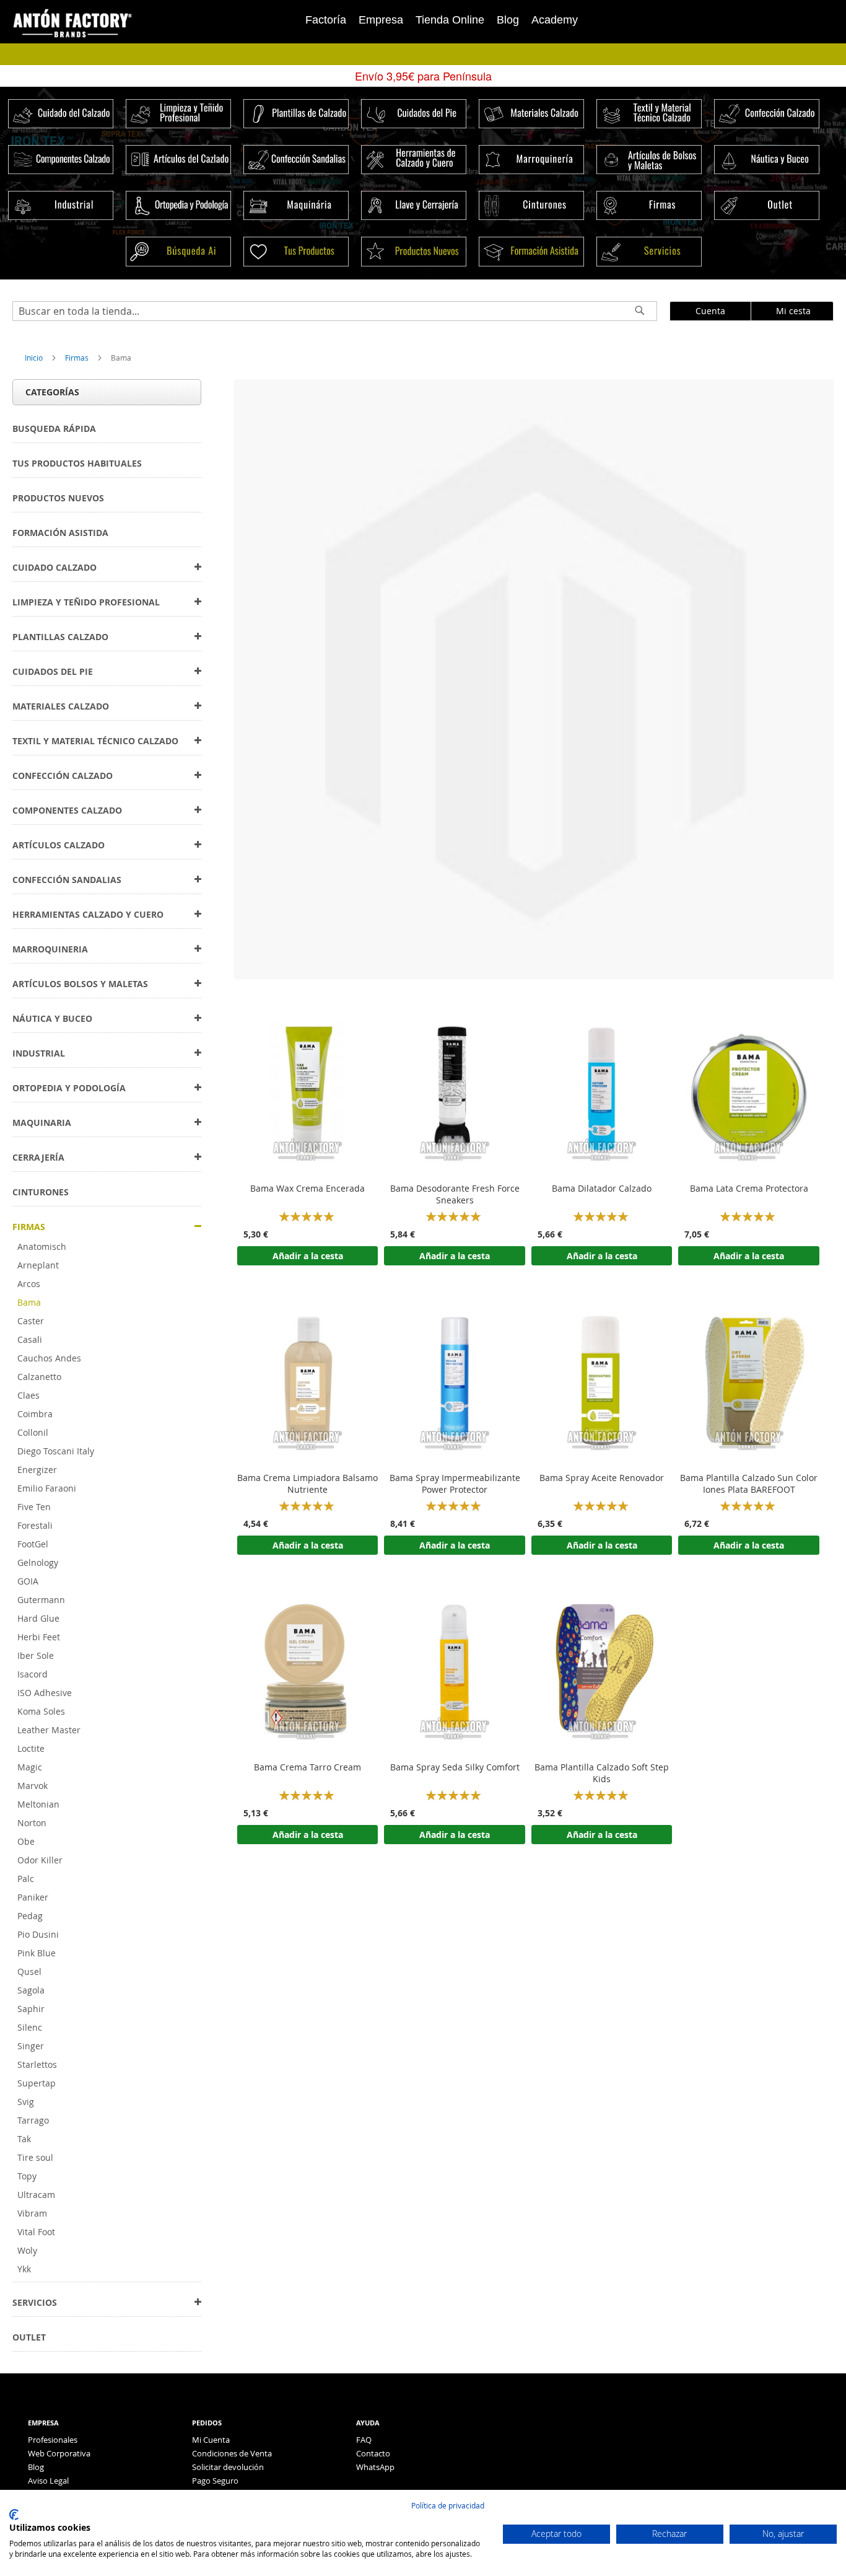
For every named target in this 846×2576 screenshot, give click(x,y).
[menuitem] (54, 429)
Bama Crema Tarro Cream (307, 1767)
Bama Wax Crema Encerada (307, 1189)
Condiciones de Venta (232, 2453)
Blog (508, 20)
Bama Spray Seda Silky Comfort (455, 1767)
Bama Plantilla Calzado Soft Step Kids (602, 1773)
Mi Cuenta (211, 2440)
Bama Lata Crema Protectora (749, 1189)
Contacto (373, 2453)
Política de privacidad (448, 2505)
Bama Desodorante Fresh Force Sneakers (455, 1194)
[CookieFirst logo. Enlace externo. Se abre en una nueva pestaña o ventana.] (14, 2515)
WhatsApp (375, 2467)
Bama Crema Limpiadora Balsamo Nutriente (307, 1484)
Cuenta (710, 311)
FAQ (364, 2440)
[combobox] (335, 311)
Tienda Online (450, 20)
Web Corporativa (59, 2453)
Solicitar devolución (228, 2467)
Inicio (35, 358)
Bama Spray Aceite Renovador (602, 1478)
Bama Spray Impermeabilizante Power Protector (455, 1484)
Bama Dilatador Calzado (602, 1189)
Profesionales (53, 2440)
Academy (555, 20)
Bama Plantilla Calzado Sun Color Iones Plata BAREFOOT (749, 1484)
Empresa (381, 20)
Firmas (78, 358)
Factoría (326, 20)
